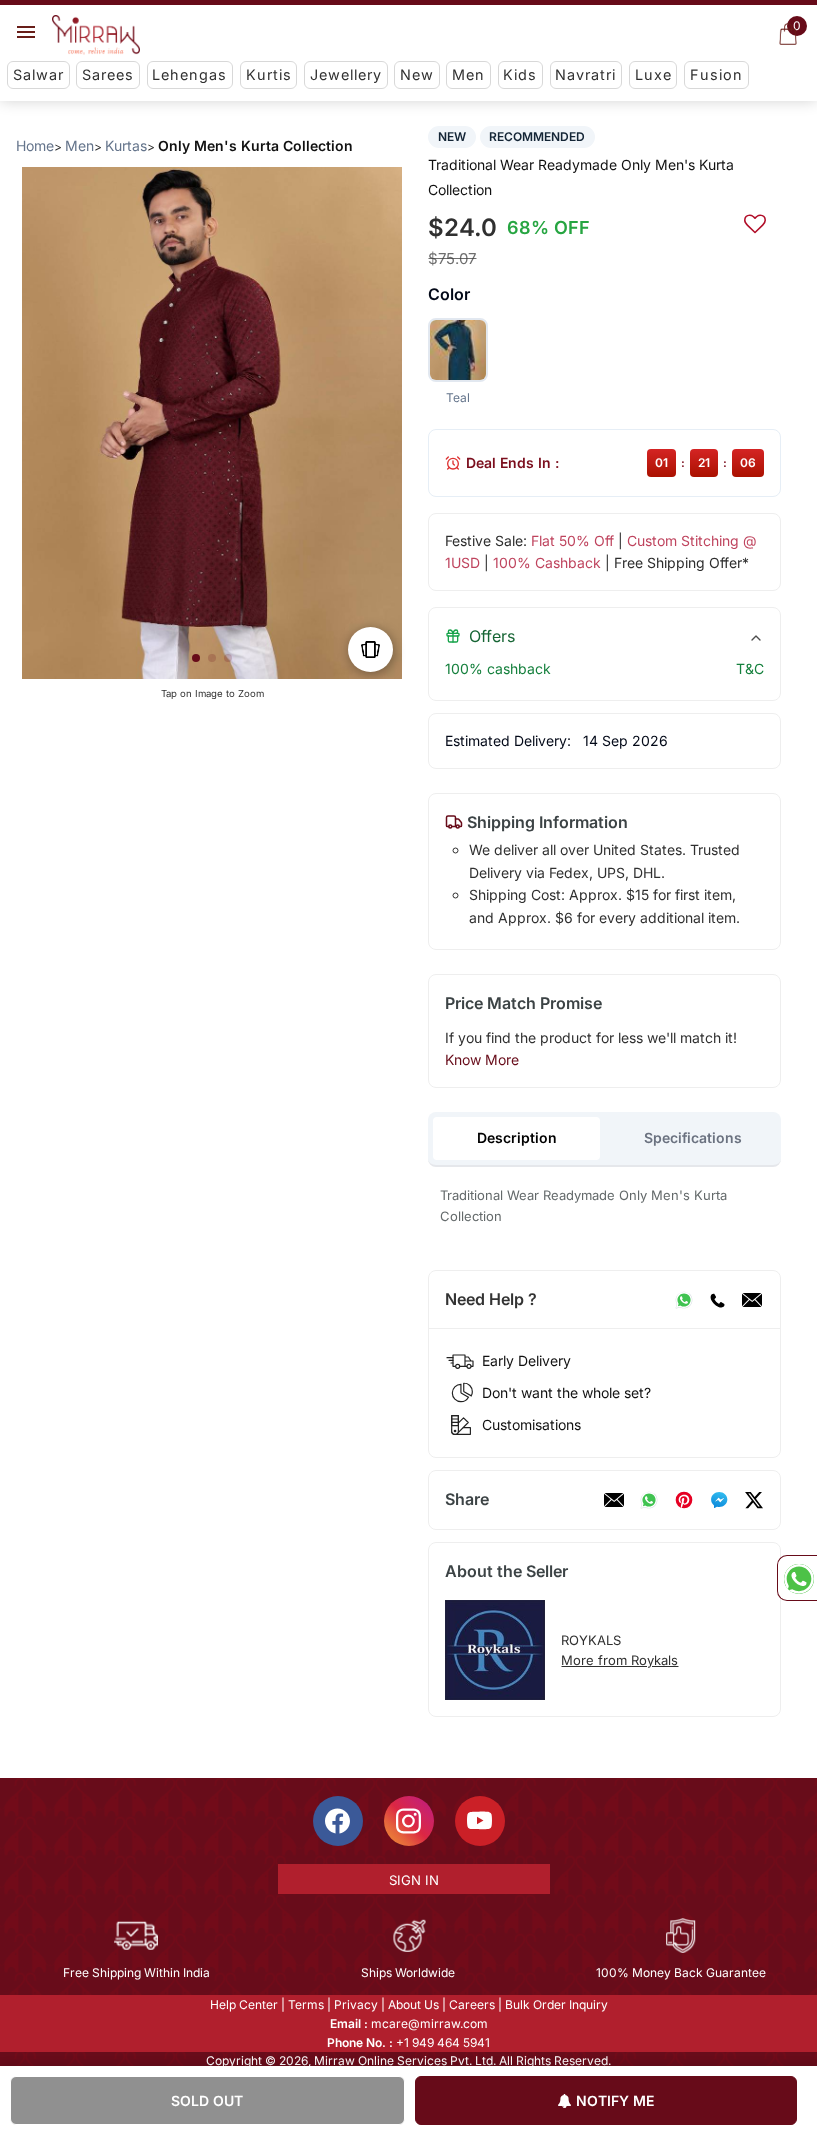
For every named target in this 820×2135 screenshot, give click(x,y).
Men (468, 74)
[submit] (755, 221)
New (417, 74)
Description (517, 1137)
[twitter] (754, 1500)
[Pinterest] (684, 1500)
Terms (306, 2004)
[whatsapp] (649, 1500)
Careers (472, 2004)
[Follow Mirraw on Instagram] (409, 1821)
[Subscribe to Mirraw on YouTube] (480, 1821)
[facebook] (719, 1500)
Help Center (244, 2004)
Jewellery (346, 74)
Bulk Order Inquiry (556, 2004)
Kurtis (269, 74)
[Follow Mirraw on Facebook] (338, 1821)
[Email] (752, 1300)
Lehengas (189, 74)
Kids (520, 74)
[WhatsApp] (684, 1300)
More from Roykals (619, 1660)
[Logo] (96, 35)
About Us (413, 2004)
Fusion (716, 74)
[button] (196, 658)
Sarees (108, 74)
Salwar (38, 74)
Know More (482, 1059)
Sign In (414, 1880)
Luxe (653, 74)
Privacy (356, 2004)
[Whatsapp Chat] (797, 1578)
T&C (750, 668)
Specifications (693, 1137)
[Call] (717, 1300)
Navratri (585, 74)
